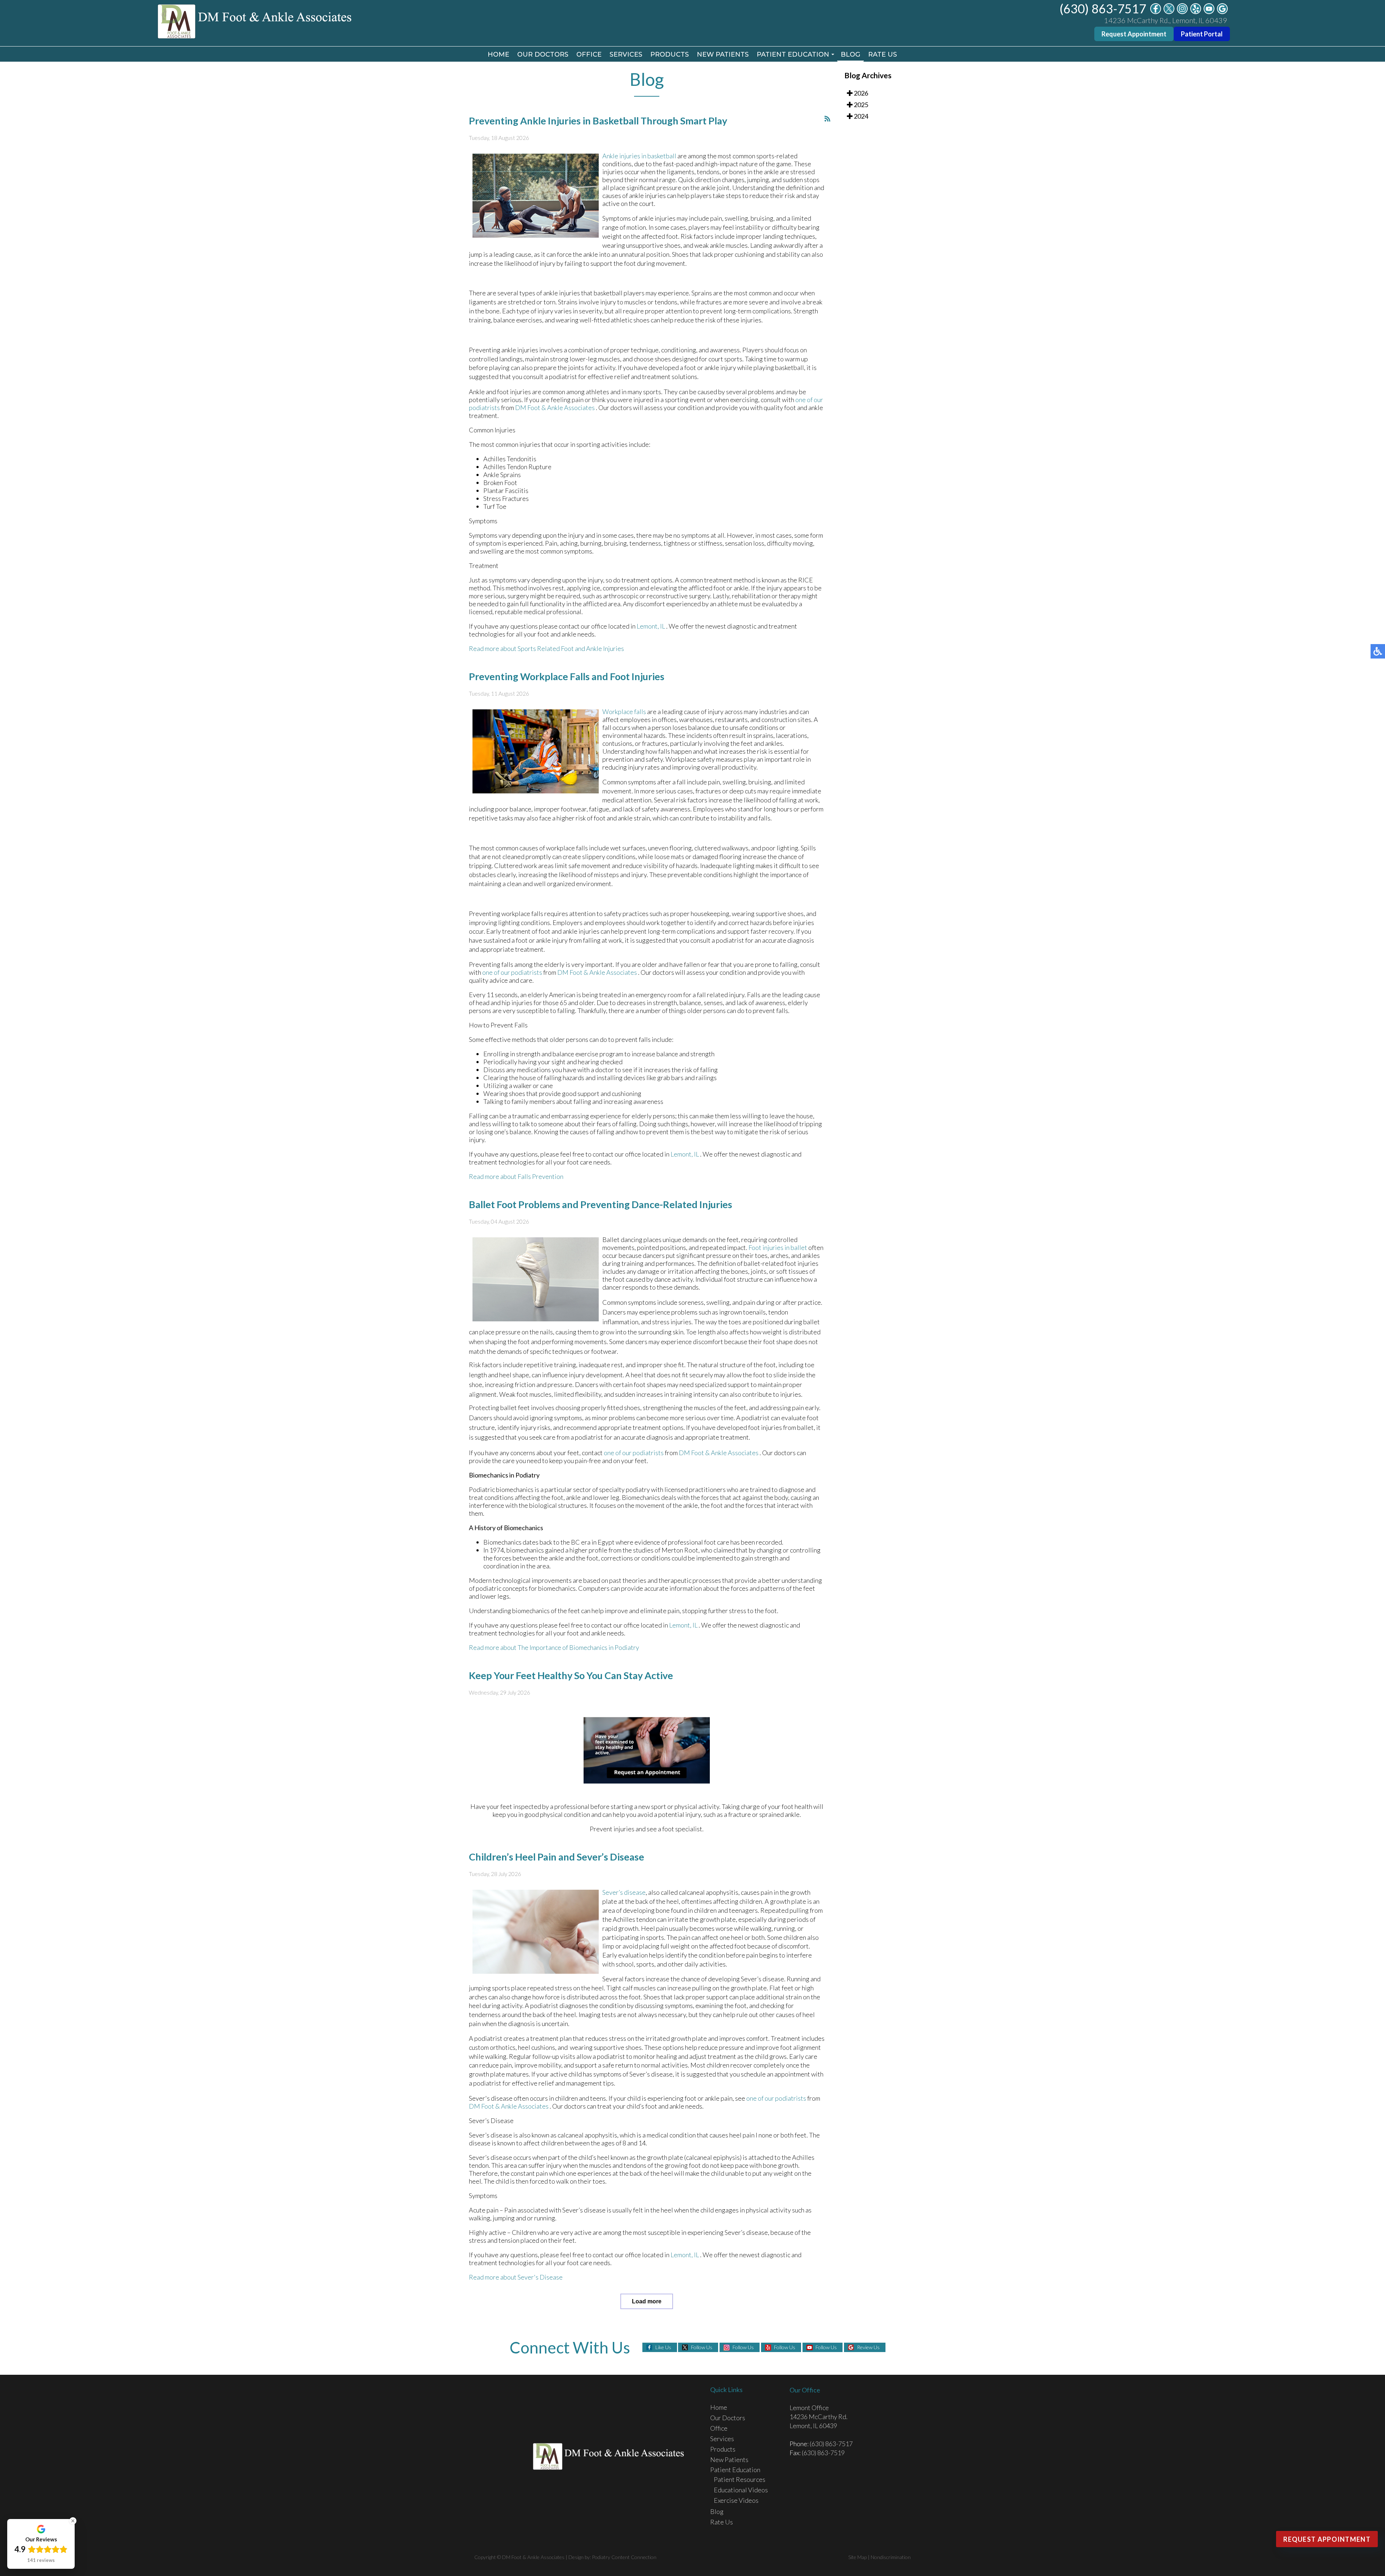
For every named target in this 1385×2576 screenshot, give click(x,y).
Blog (850, 54)
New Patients (723, 54)
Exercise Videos (736, 2500)
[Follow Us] (1169, 12)
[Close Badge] (73, 2521)
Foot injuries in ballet (777, 1247)
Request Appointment (1134, 34)
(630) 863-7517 (1103, 8)
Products (670, 54)
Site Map (858, 2557)
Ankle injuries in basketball (639, 156)
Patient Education (793, 54)
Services (626, 54)
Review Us (868, 2347)
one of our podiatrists (512, 972)
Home (498, 54)
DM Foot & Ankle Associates (555, 408)
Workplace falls (624, 712)
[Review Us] (1222, 12)
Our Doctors (543, 54)
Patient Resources (740, 2479)
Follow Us (702, 2347)
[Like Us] (1156, 12)
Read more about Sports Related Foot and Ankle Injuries (546, 648)
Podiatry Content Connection (624, 2557)
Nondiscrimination (891, 2557)
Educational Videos (741, 2490)
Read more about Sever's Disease (516, 2277)
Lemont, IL (651, 626)
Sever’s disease (624, 1892)
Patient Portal (1202, 34)
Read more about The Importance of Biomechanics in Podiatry (554, 1647)
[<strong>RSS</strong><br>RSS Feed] (827, 119)
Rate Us (883, 54)
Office (589, 54)
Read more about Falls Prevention (516, 1176)
